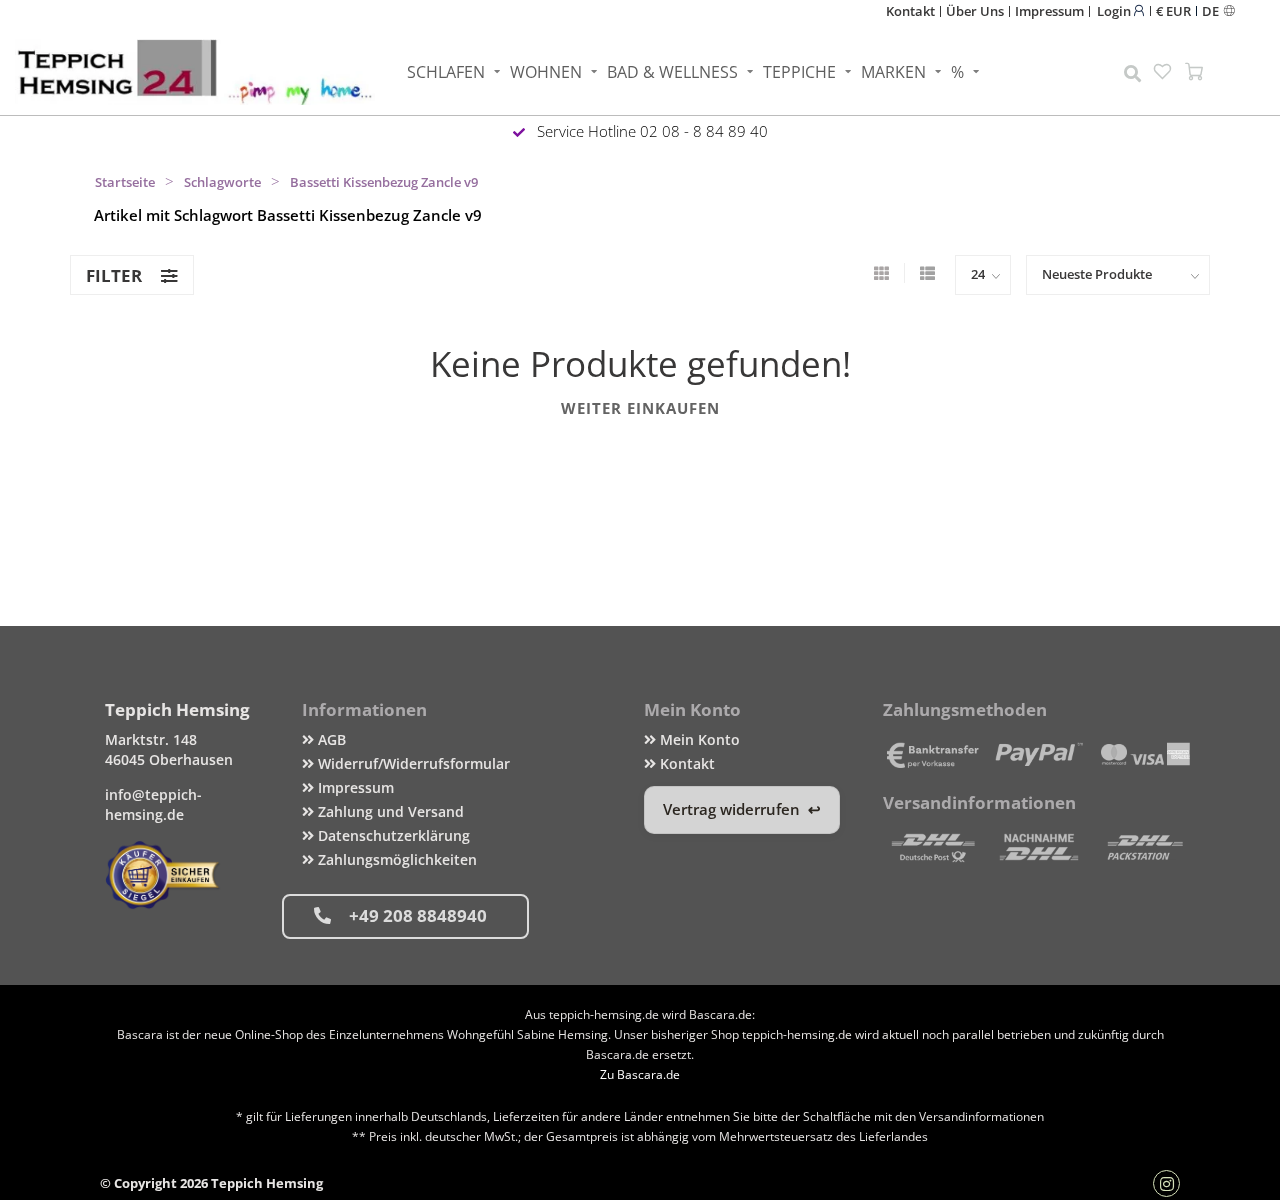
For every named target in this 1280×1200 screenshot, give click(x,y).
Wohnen (546, 72)
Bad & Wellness (672, 72)
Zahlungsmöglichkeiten (395, 859)
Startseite (125, 182)
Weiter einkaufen (640, 408)
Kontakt (910, 11)
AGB (330, 739)
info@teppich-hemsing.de (153, 804)
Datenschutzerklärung (392, 835)
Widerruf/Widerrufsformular (412, 763)
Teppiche (799, 72)
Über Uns (975, 11)
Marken (893, 72)
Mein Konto (698, 739)
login (1115, 10)
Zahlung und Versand (389, 811)
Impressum (1049, 11)
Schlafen (446, 72)
